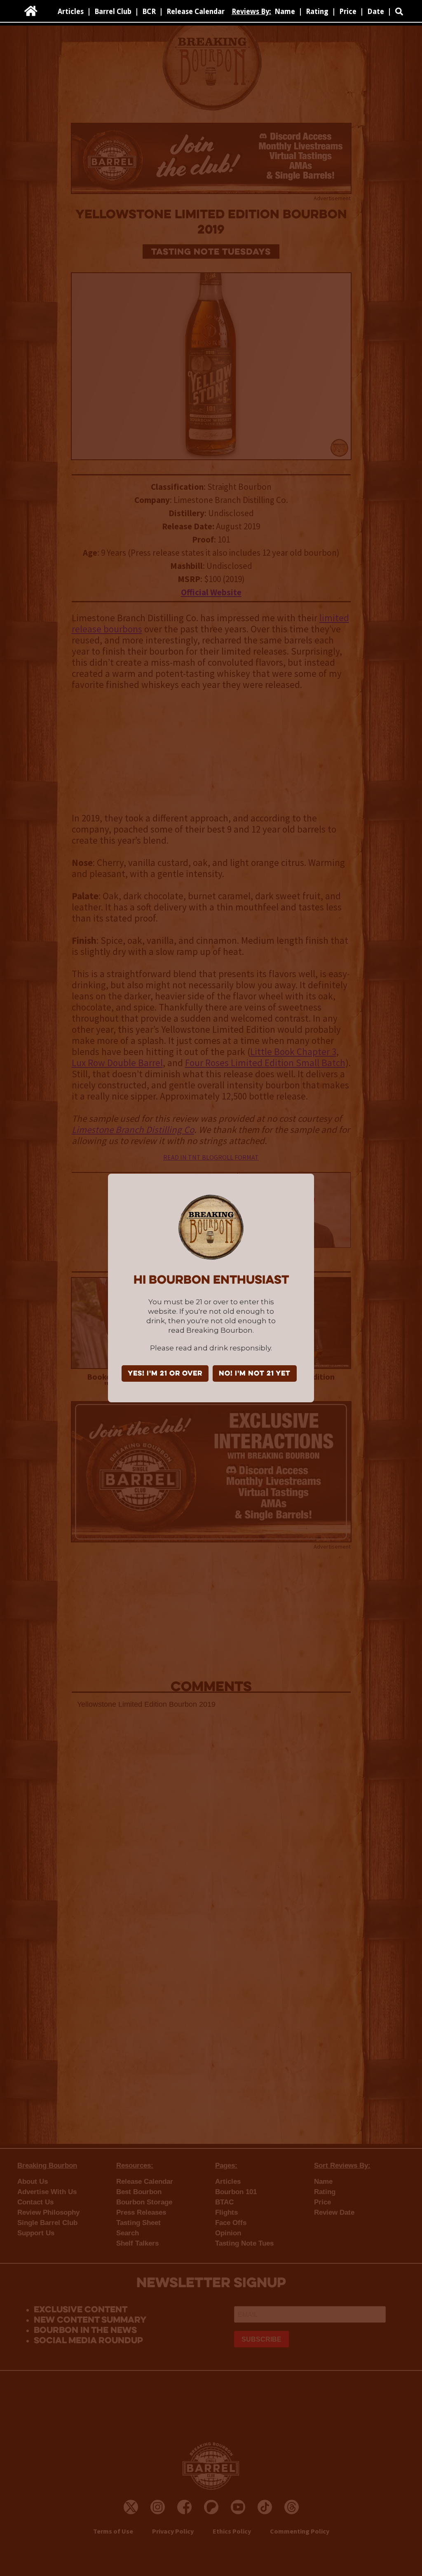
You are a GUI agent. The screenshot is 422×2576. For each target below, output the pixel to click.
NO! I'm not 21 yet (255, 1374)
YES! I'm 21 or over (165, 1374)
